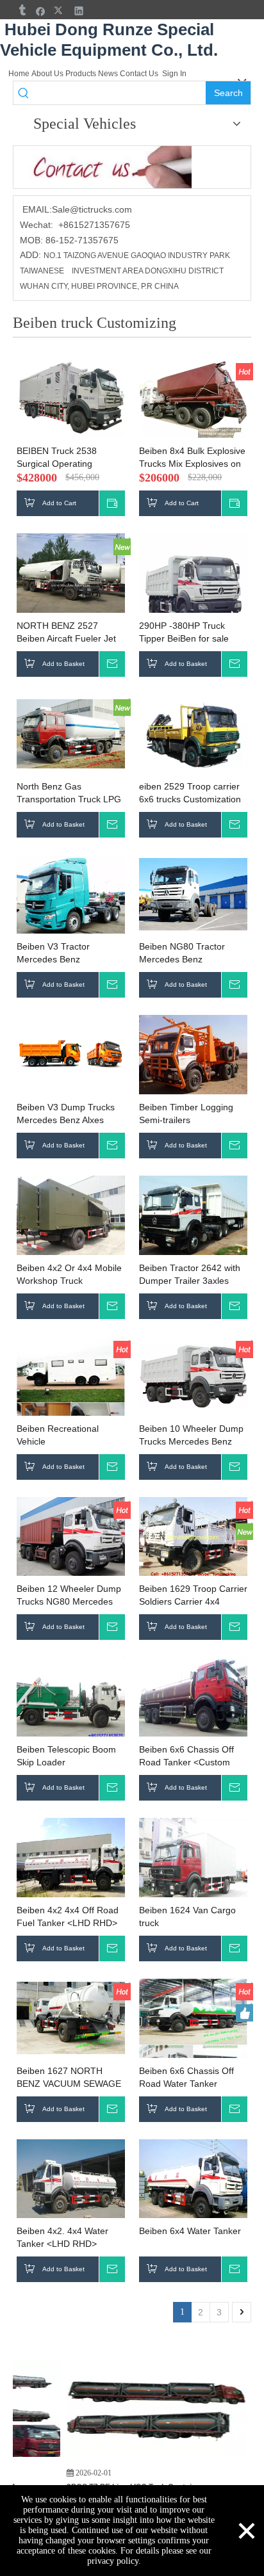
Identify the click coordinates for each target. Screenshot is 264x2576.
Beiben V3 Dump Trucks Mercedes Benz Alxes (66, 1114)
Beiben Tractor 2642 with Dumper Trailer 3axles (190, 1274)
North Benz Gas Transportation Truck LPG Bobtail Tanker (69, 793)
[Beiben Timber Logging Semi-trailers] (193, 1055)
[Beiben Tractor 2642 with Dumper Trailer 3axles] (193, 1216)
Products (81, 74)
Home (19, 74)
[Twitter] (60, 11)
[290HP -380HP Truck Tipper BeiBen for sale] (193, 587)
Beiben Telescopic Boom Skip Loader (66, 1756)
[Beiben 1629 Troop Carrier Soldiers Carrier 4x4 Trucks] (193, 1537)
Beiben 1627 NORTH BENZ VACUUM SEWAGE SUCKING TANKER (69, 2078)
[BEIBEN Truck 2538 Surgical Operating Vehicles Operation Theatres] (71, 398)
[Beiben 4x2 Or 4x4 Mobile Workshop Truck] (71, 1216)
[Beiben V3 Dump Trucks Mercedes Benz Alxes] (71, 1054)
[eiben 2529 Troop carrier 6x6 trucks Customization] (193, 734)
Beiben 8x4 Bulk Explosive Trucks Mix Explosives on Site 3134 (192, 458)
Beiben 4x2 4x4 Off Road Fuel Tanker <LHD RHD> (68, 1916)
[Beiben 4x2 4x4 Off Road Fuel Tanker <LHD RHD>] (71, 1865)
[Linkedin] (79, 11)
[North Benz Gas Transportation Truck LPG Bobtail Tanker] (71, 733)
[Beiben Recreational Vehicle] (71, 1389)
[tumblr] (21, 11)
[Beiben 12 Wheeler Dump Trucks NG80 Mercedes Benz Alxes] (71, 1537)
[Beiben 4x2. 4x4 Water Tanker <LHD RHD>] (71, 2186)
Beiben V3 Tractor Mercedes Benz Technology (53, 953)
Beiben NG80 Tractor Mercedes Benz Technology (182, 953)
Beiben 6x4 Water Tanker (190, 2231)
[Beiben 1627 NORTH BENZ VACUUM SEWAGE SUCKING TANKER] (71, 2018)
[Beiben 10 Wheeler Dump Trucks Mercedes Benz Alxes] (193, 1375)
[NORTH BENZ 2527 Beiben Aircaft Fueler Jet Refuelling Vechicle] (71, 574)
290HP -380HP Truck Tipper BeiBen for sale (184, 632)
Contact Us (139, 74)
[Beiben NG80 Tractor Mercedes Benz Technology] (193, 894)
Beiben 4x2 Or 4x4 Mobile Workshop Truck (69, 1274)
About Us (47, 74)
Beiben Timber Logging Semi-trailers (186, 1114)
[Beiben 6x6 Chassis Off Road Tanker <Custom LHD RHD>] (193, 1704)
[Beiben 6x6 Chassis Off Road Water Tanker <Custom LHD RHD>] (193, 2032)
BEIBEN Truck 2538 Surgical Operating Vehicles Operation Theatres (57, 458)
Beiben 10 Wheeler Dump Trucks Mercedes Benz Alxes (191, 1436)
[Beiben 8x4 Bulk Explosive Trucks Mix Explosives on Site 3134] (193, 399)
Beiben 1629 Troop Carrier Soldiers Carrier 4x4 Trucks (193, 1596)
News (108, 74)
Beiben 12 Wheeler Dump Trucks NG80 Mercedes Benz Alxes (69, 1596)
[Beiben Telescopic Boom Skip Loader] (71, 1697)
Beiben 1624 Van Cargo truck (187, 1916)
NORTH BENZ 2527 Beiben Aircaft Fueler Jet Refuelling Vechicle (66, 633)
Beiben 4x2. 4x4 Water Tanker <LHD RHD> (62, 2237)
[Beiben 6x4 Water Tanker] (193, 2186)
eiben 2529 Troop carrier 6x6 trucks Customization (190, 793)
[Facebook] (41, 11)
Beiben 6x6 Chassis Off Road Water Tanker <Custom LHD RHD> (186, 2078)
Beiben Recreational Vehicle (58, 1435)
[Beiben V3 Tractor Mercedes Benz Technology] (71, 895)
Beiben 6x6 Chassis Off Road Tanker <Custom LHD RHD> (186, 1756)
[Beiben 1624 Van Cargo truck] (193, 1865)
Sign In (174, 74)
